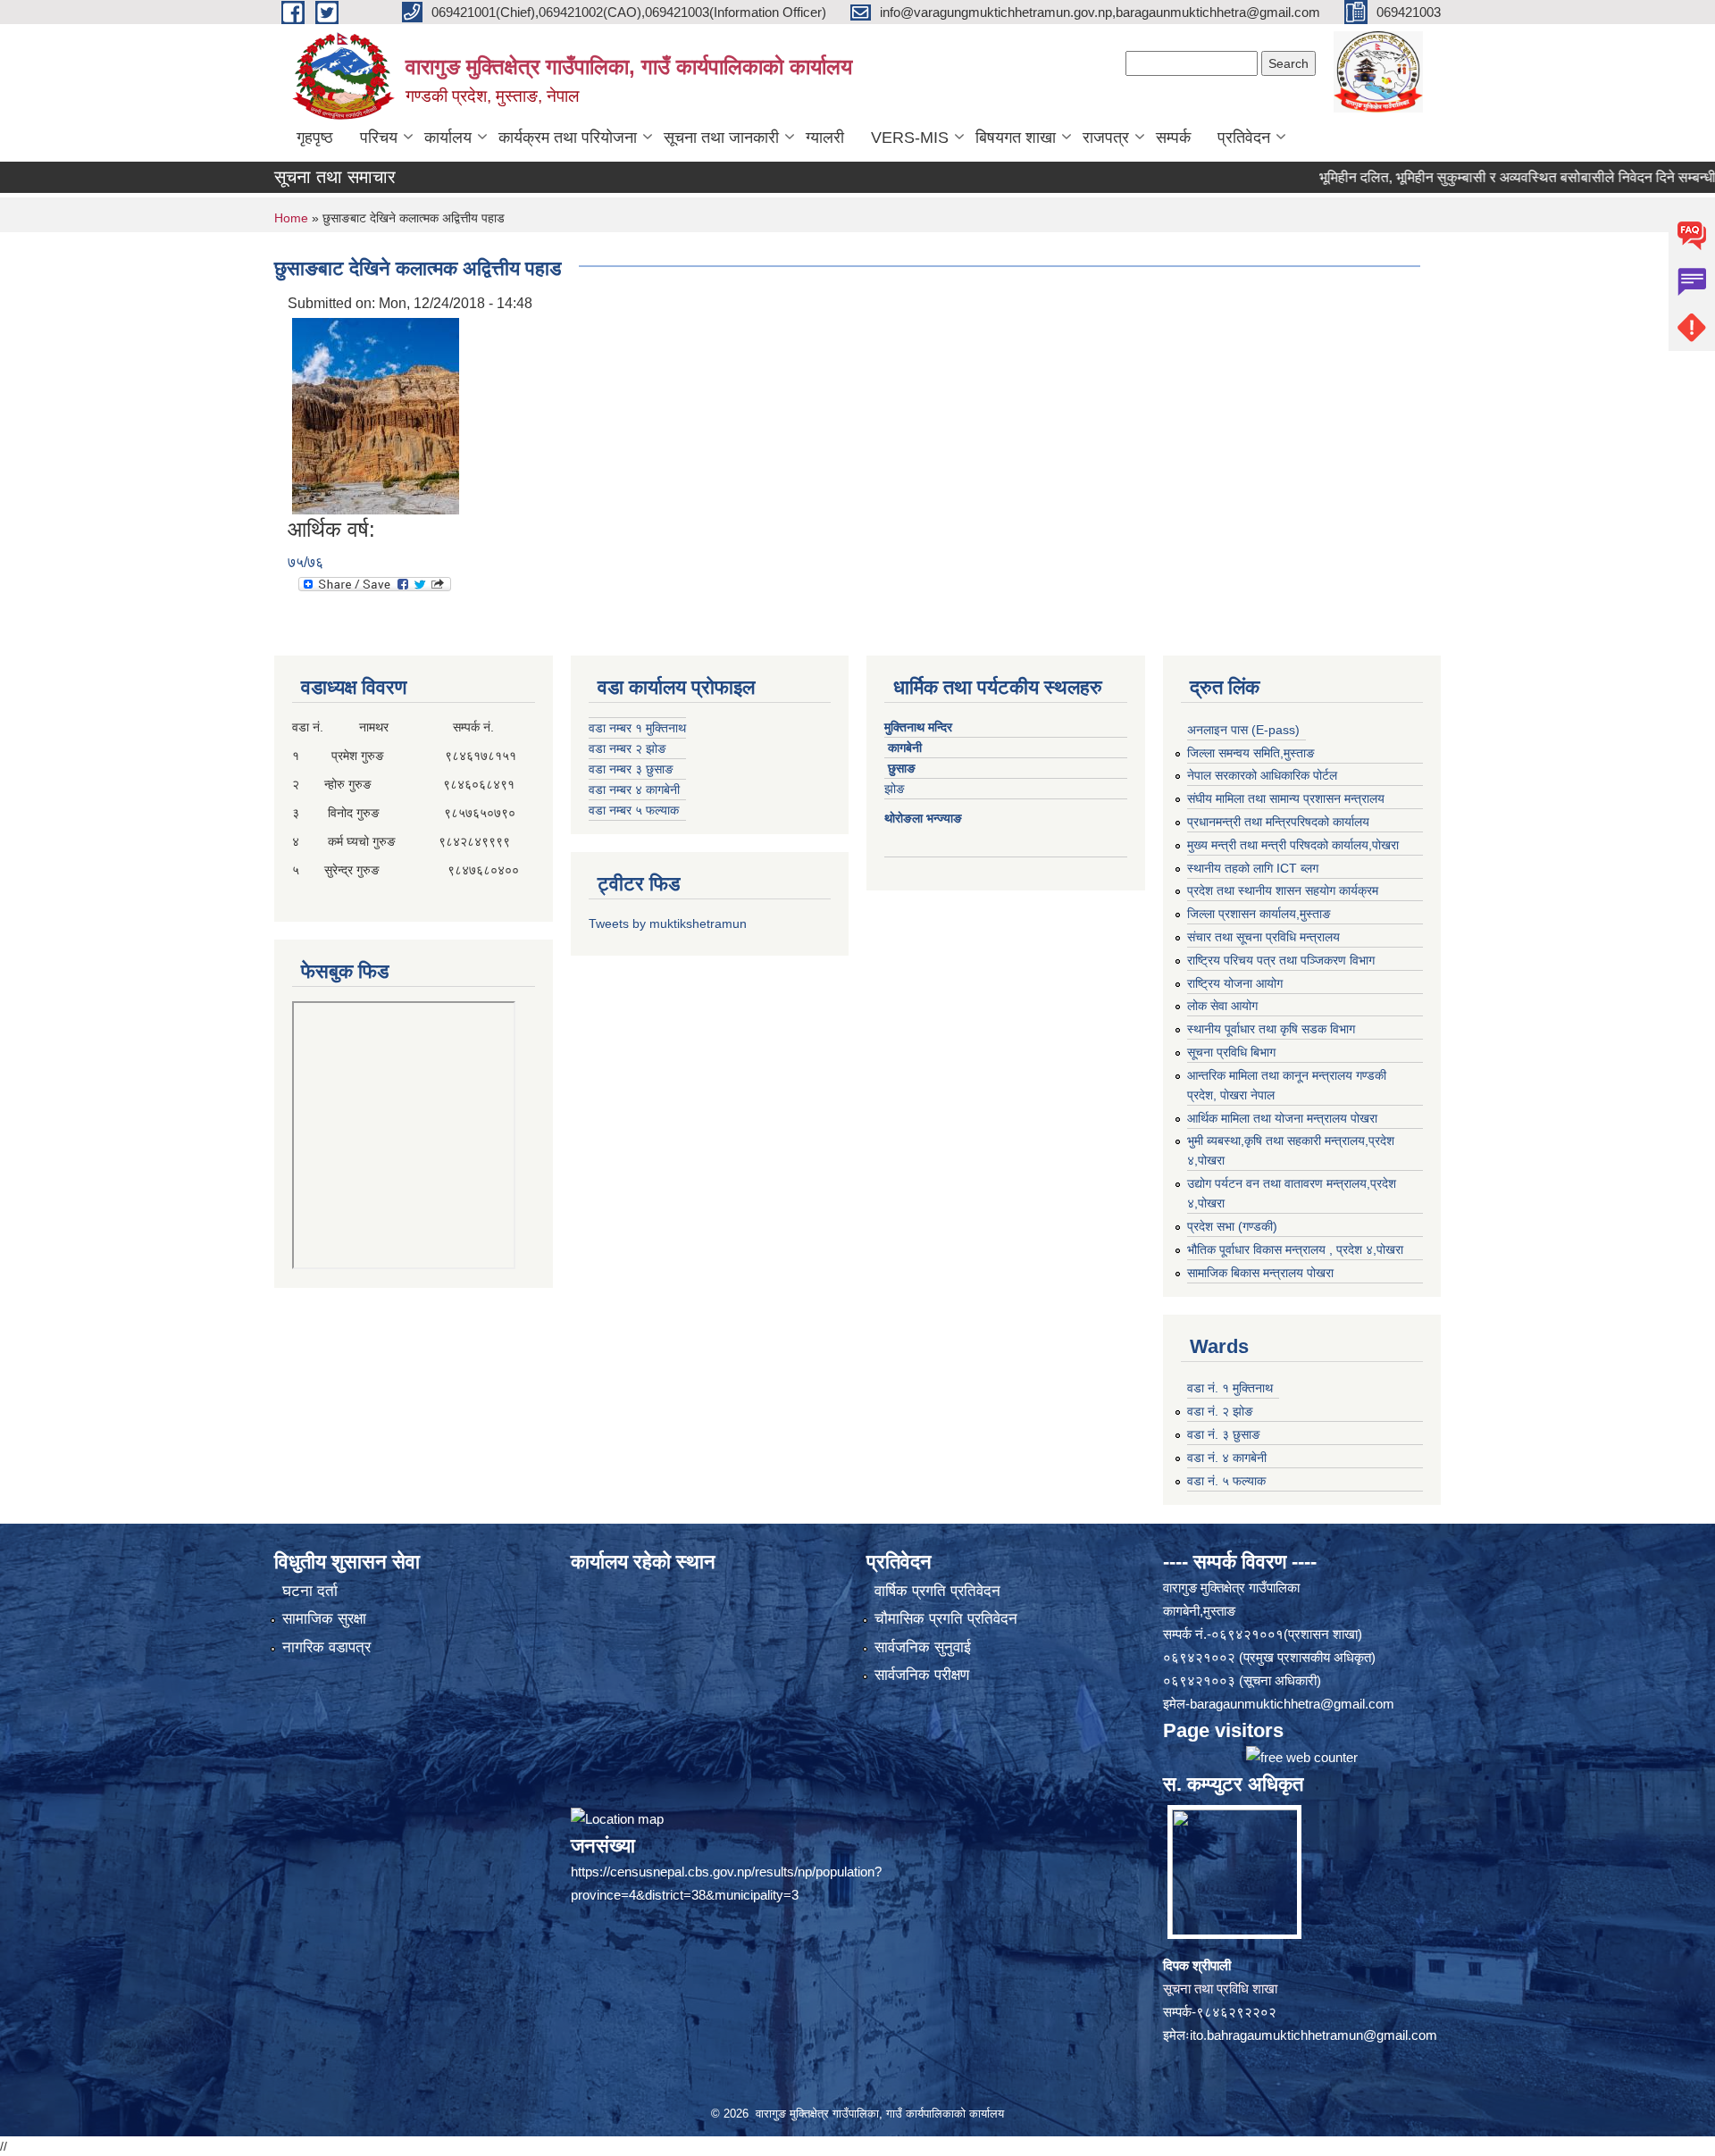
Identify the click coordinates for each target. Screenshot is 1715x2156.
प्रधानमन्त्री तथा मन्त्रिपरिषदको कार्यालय (1278, 822)
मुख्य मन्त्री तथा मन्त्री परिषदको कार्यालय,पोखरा (1293, 845)
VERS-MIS (910, 138)
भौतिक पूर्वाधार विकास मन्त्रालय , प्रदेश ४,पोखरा (1295, 1249)
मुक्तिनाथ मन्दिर (920, 727)
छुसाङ (902, 768)
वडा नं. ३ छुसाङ (1224, 1434)
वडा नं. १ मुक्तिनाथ (1230, 1388)
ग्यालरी (825, 138)
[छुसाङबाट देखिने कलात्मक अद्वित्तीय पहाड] (376, 415)
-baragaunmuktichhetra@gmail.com (1290, 1704)
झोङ (900, 789)
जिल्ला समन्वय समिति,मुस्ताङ (1251, 753)
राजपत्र (1106, 138)
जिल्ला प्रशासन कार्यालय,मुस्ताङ (1259, 914)
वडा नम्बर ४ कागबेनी (634, 790)
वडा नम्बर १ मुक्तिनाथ (637, 728)
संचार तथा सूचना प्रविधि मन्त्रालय (1263, 937)
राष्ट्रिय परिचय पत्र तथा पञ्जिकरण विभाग (1281, 960)
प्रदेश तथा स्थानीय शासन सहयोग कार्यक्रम (1283, 890)
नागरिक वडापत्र (326, 1647)
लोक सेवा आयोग (1222, 1006)
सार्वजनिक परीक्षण (922, 1675)
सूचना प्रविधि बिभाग (1231, 1052)
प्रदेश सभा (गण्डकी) (1232, 1226)
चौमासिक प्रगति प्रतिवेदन (946, 1619)
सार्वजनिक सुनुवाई (923, 1647)
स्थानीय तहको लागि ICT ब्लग (1253, 868)
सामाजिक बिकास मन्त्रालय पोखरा (1260, 1273)
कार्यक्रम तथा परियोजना (568, 138)
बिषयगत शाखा (1016, 138)
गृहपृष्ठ (315, 138)
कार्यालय (448, 138)
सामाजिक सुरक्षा (324, 1619)
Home (291, 218)
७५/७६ (305, 562)
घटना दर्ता (310, 1591)
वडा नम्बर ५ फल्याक (634, 810)
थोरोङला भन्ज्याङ (925, 818)
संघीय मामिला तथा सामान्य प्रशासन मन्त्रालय (1286, 798)
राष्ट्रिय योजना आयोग (1235, 983)
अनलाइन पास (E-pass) (1243, 730)
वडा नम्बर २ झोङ (627, 748)
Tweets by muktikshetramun (668, 923)
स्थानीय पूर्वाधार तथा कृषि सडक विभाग (1271, 1029)
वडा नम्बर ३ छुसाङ (631, 769)
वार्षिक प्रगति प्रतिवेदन (937, 1591)
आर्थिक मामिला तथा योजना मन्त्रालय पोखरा (1282, 1118)
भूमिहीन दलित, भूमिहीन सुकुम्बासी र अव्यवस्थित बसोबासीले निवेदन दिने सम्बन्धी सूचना (1472, 177)
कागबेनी (905, 748)
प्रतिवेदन (1244, 138)
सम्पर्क (1173, 138)
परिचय (379, 138)
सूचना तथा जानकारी (721, 138)
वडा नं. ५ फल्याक (1226, 1481)
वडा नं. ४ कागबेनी (1227, 1458)
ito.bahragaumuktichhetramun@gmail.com (1313, 2035)
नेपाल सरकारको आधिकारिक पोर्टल (1262, 775)
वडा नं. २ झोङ (1220, 1411)
